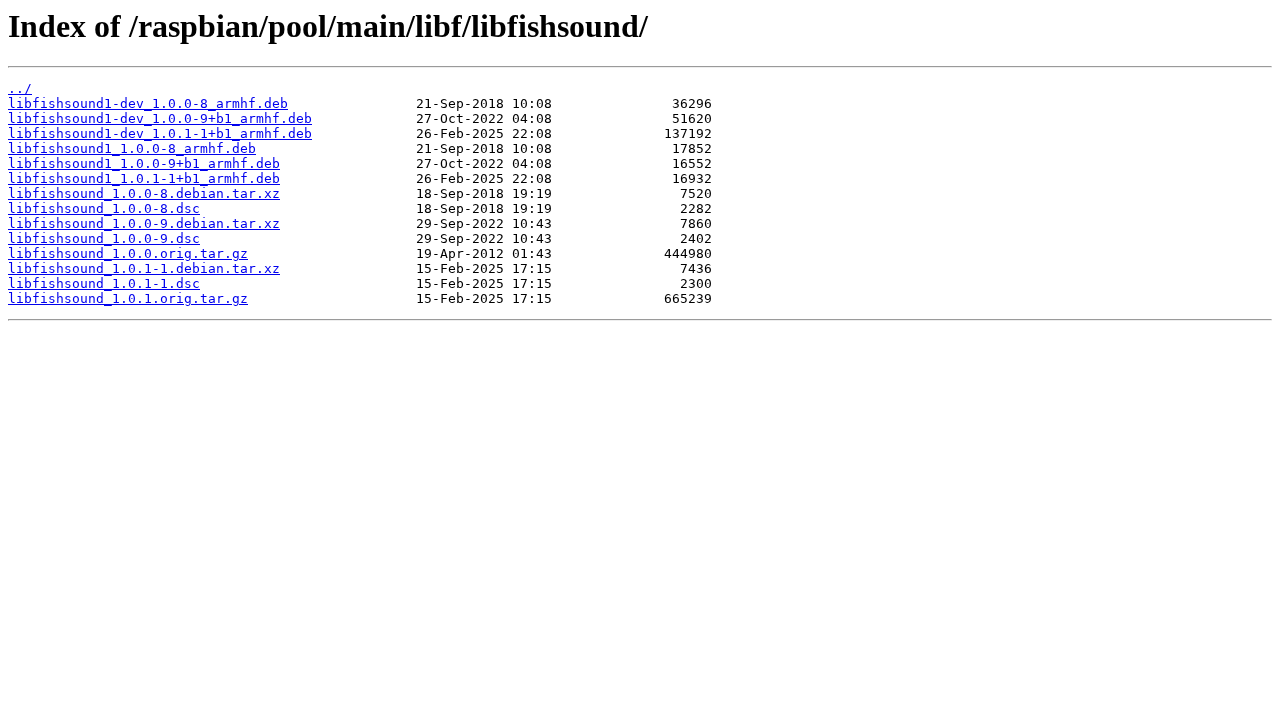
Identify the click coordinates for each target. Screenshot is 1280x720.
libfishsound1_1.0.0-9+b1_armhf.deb (144, 163)
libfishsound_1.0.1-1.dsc (104, 283)
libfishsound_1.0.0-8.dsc (104, 208)
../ (20, 88)
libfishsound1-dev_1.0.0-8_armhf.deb (148, 103)
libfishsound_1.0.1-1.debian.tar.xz (144, 268)
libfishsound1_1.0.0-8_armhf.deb (132, 148)
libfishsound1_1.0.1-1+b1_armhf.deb (144, 178)
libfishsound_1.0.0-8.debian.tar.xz (144, 193)
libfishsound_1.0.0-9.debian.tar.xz (144, 223)
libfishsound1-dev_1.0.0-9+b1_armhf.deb (160, 118)
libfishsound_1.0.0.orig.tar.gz (128, 253)
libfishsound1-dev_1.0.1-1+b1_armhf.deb (160, 133)
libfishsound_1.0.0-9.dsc (104, 238)
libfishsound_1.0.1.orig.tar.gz (128, 298)
